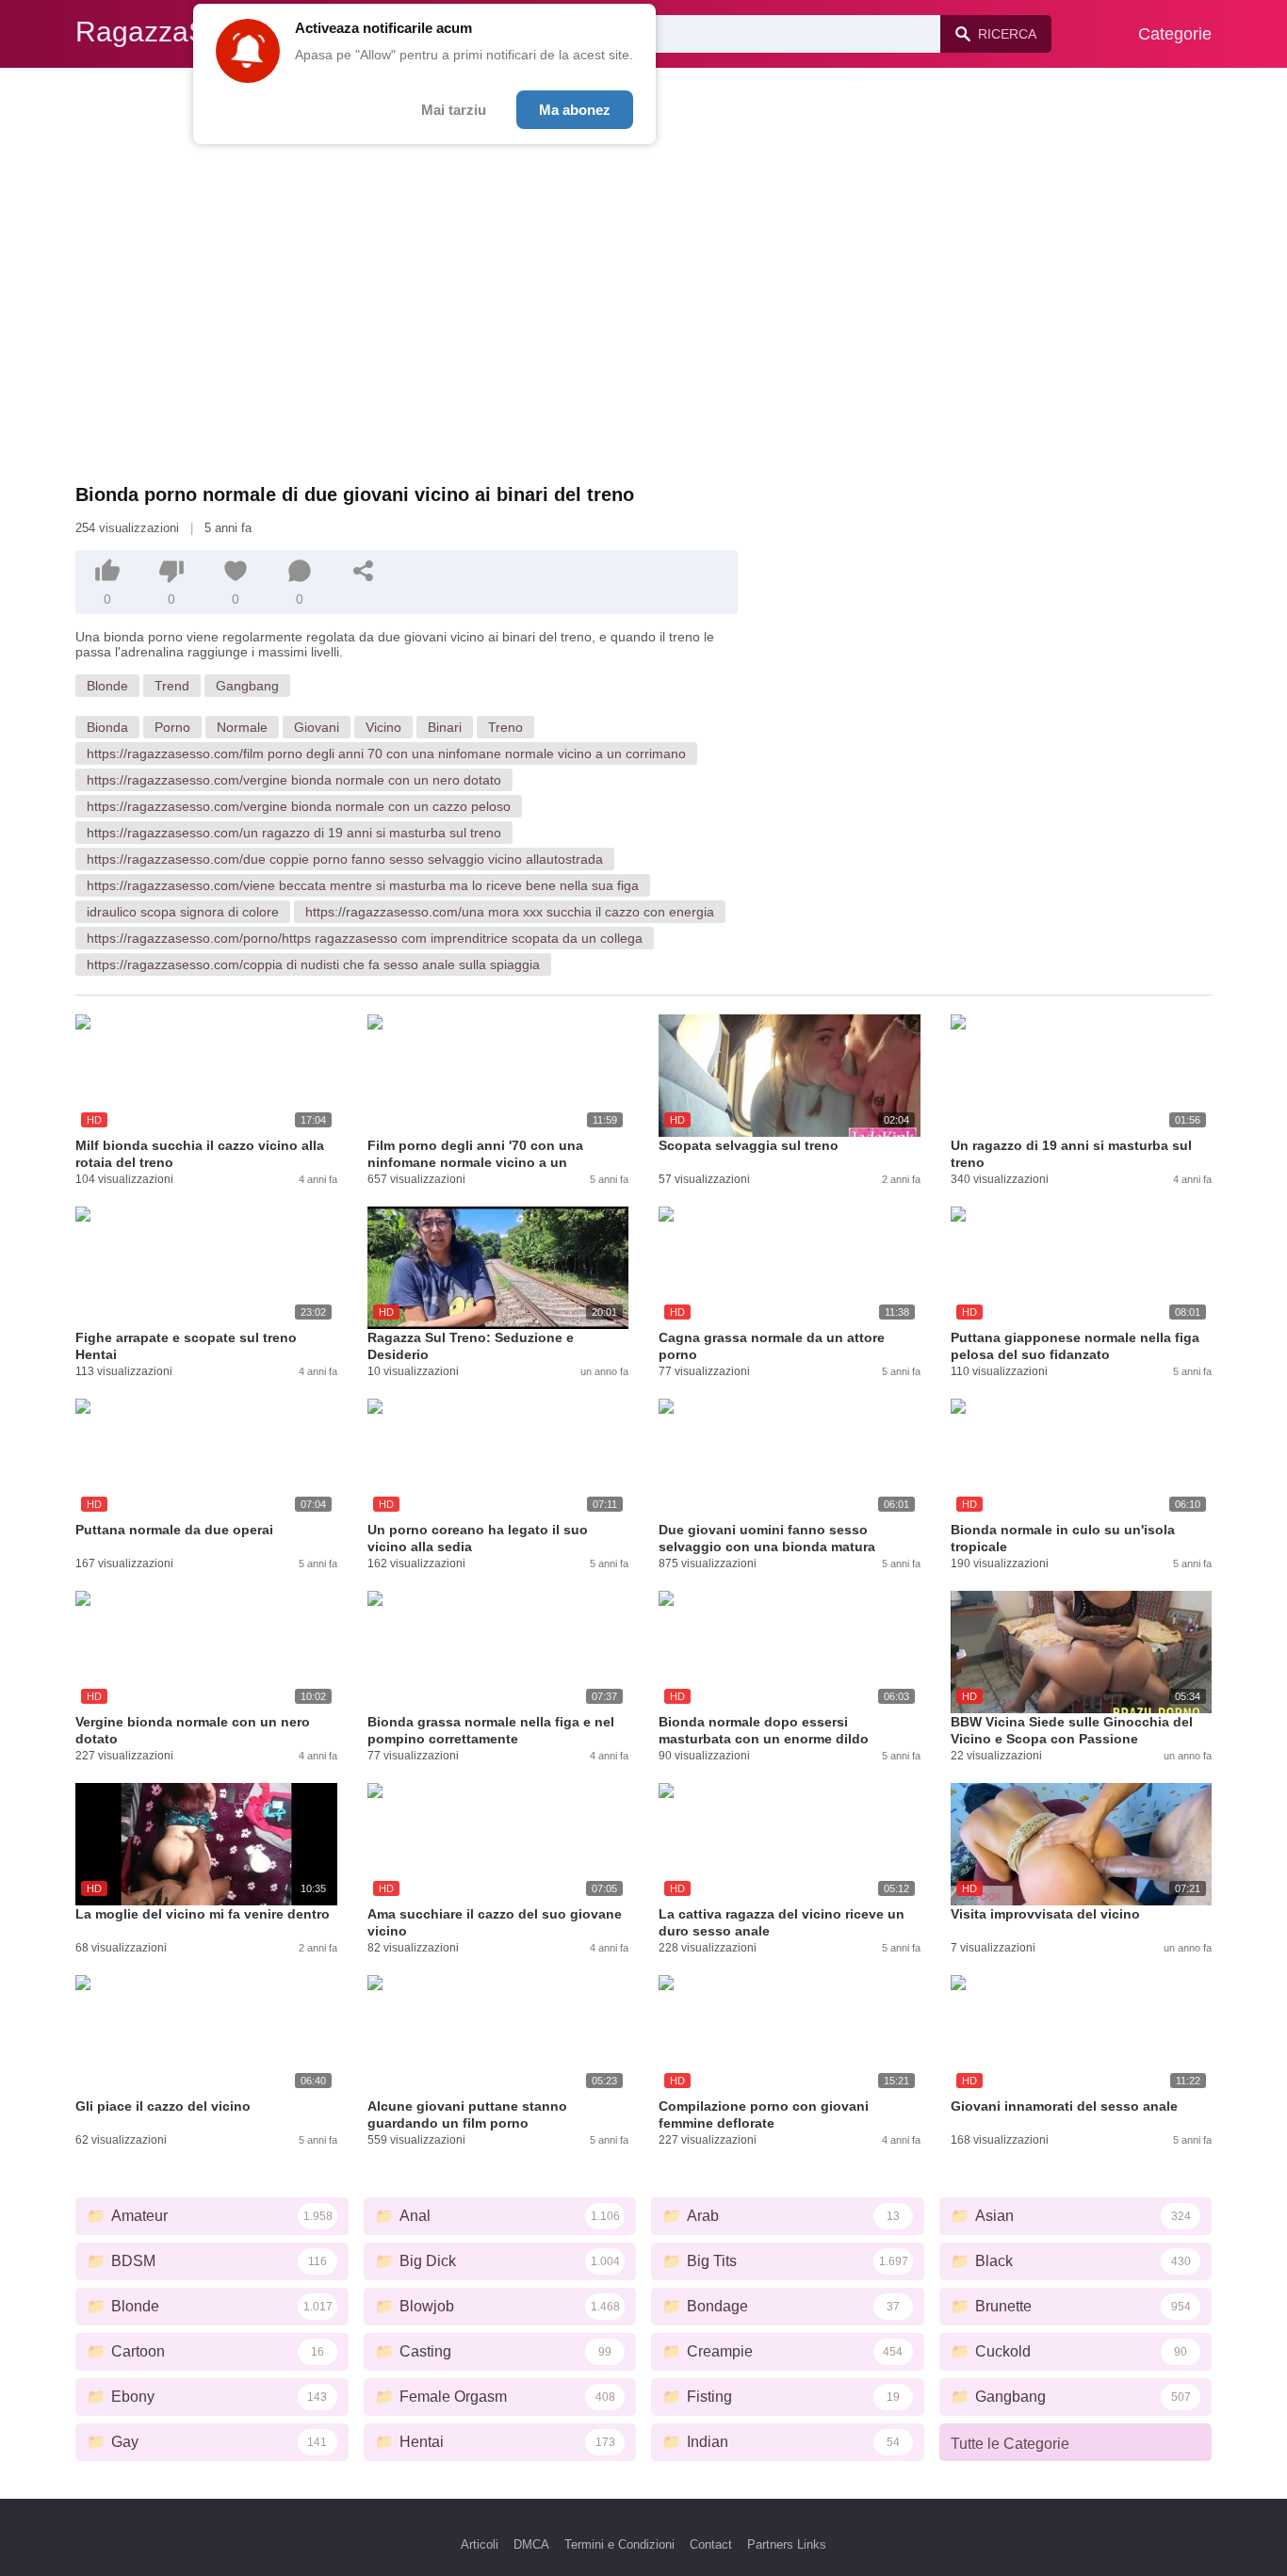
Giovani (317, 727)
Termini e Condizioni (619, 2544)
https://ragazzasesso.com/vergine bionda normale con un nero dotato (294, 780)
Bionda (107, 727)
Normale (242, 727)
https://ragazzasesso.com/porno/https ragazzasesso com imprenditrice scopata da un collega (365, 938)
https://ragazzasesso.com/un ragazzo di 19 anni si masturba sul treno (294, 833)
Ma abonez (575, 110)
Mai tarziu (454, 110)
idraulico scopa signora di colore (183, 912)
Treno (505, 727)
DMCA (531, 2544)
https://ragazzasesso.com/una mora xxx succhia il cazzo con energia (510, 912)
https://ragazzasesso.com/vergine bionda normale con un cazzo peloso (299, 806)
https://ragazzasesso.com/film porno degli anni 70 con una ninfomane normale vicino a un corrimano (386, 753)
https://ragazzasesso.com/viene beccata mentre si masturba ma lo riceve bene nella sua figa (363, 885)
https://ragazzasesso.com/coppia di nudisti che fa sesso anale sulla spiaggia (313, 964)
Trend (172, 686)
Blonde (107, 686)
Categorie (1175, 34)
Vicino (383, 727)
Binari (445, 727)
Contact (711, 2544)
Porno (172, 727)
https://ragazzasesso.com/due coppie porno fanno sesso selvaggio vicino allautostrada (345, 859)
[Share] (364, 571)
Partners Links (787, 2544)
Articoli (480, 2544)
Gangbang (247, 686)
